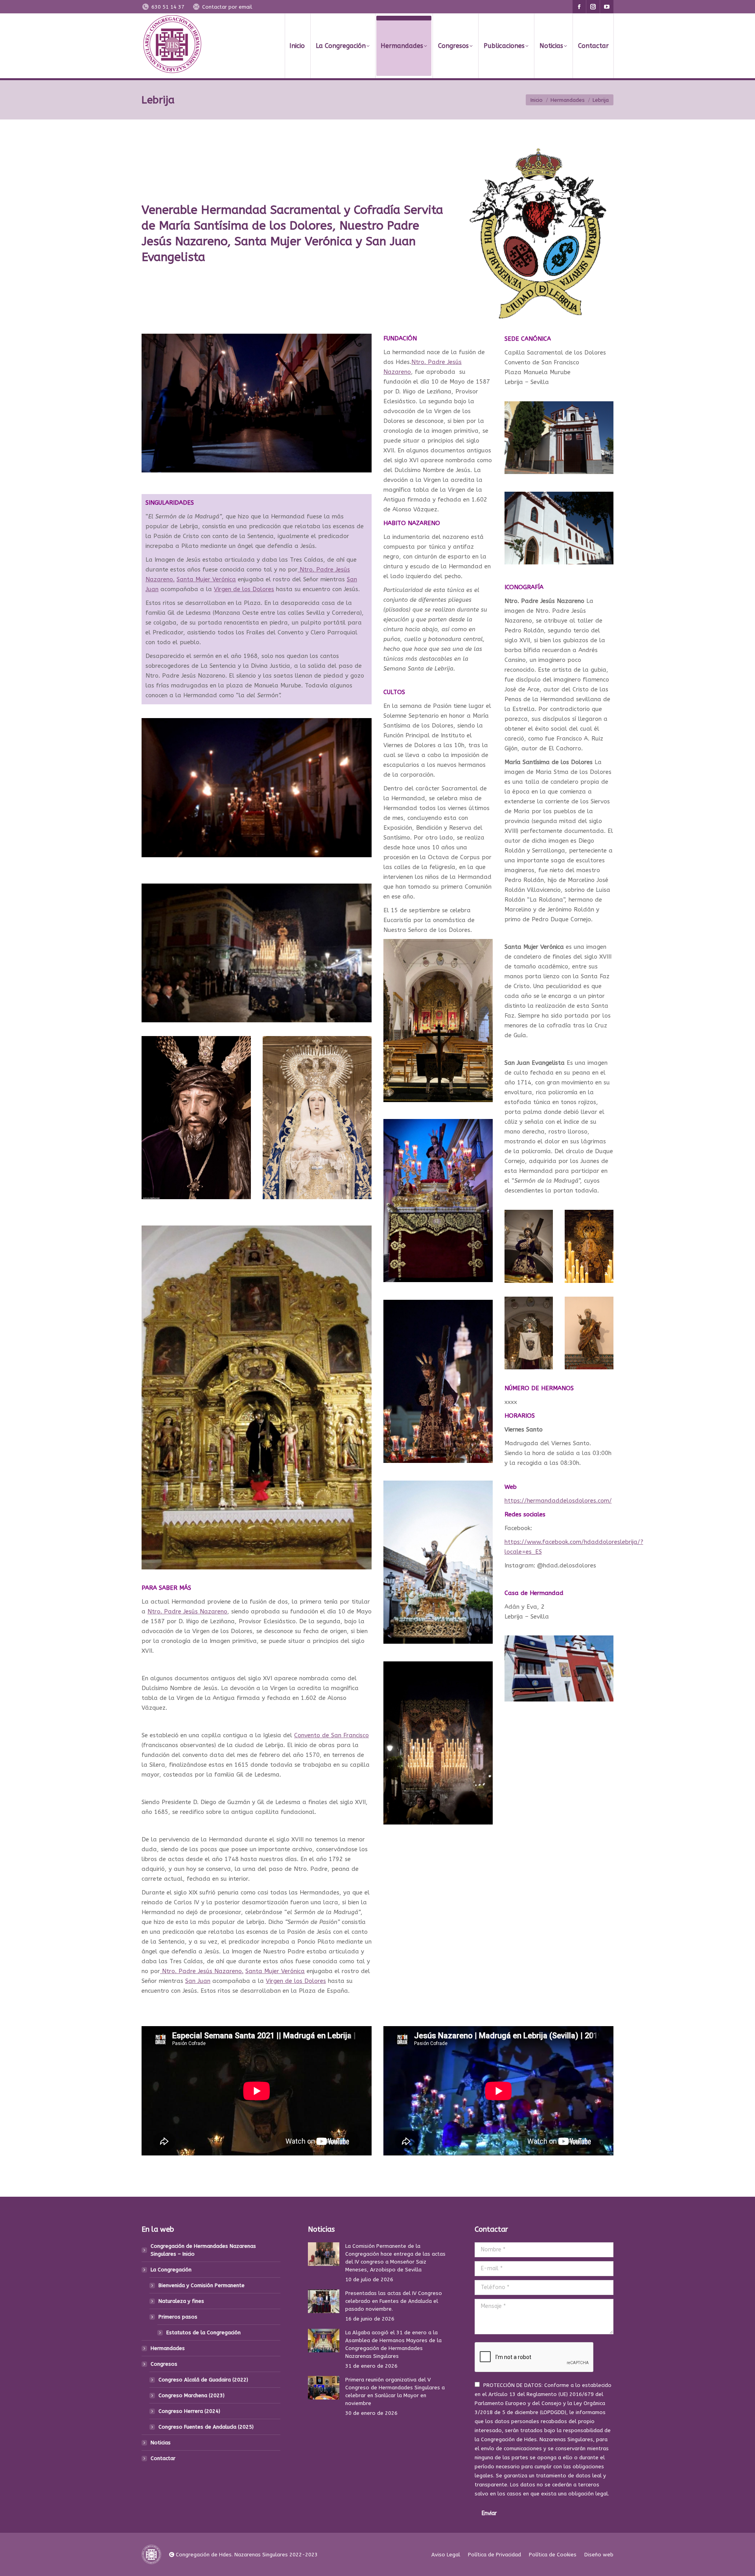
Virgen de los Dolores (244, 589)
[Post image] (324, 2254)
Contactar (163, 2458)
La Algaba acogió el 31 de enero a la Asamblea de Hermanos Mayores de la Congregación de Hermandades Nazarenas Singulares (393, 2344)
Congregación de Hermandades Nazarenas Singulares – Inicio (203, 2250)
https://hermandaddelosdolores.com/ (558, 1501)
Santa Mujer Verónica (206, 579)
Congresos (164, 2364)
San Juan (198, 1981)
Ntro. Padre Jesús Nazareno (187, 1611)
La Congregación (171, 2270)
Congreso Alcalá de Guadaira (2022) (203, 2380)
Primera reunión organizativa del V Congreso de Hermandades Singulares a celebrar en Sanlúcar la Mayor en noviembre (395, 2391)
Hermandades (168, 2348)
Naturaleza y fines (181, 2301)
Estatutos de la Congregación (203, 2333)
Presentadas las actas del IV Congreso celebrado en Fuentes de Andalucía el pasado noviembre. (394, 2301)
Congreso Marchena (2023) (192, 2395)
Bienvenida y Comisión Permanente (202, 2285)
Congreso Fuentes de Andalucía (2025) (206, 2427)
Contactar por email (227, 7)
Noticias (161, 2443)
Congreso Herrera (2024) (189, 2411)
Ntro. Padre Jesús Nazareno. (202, 1971)
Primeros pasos (178, 2317)
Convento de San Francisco (331, 1735)
